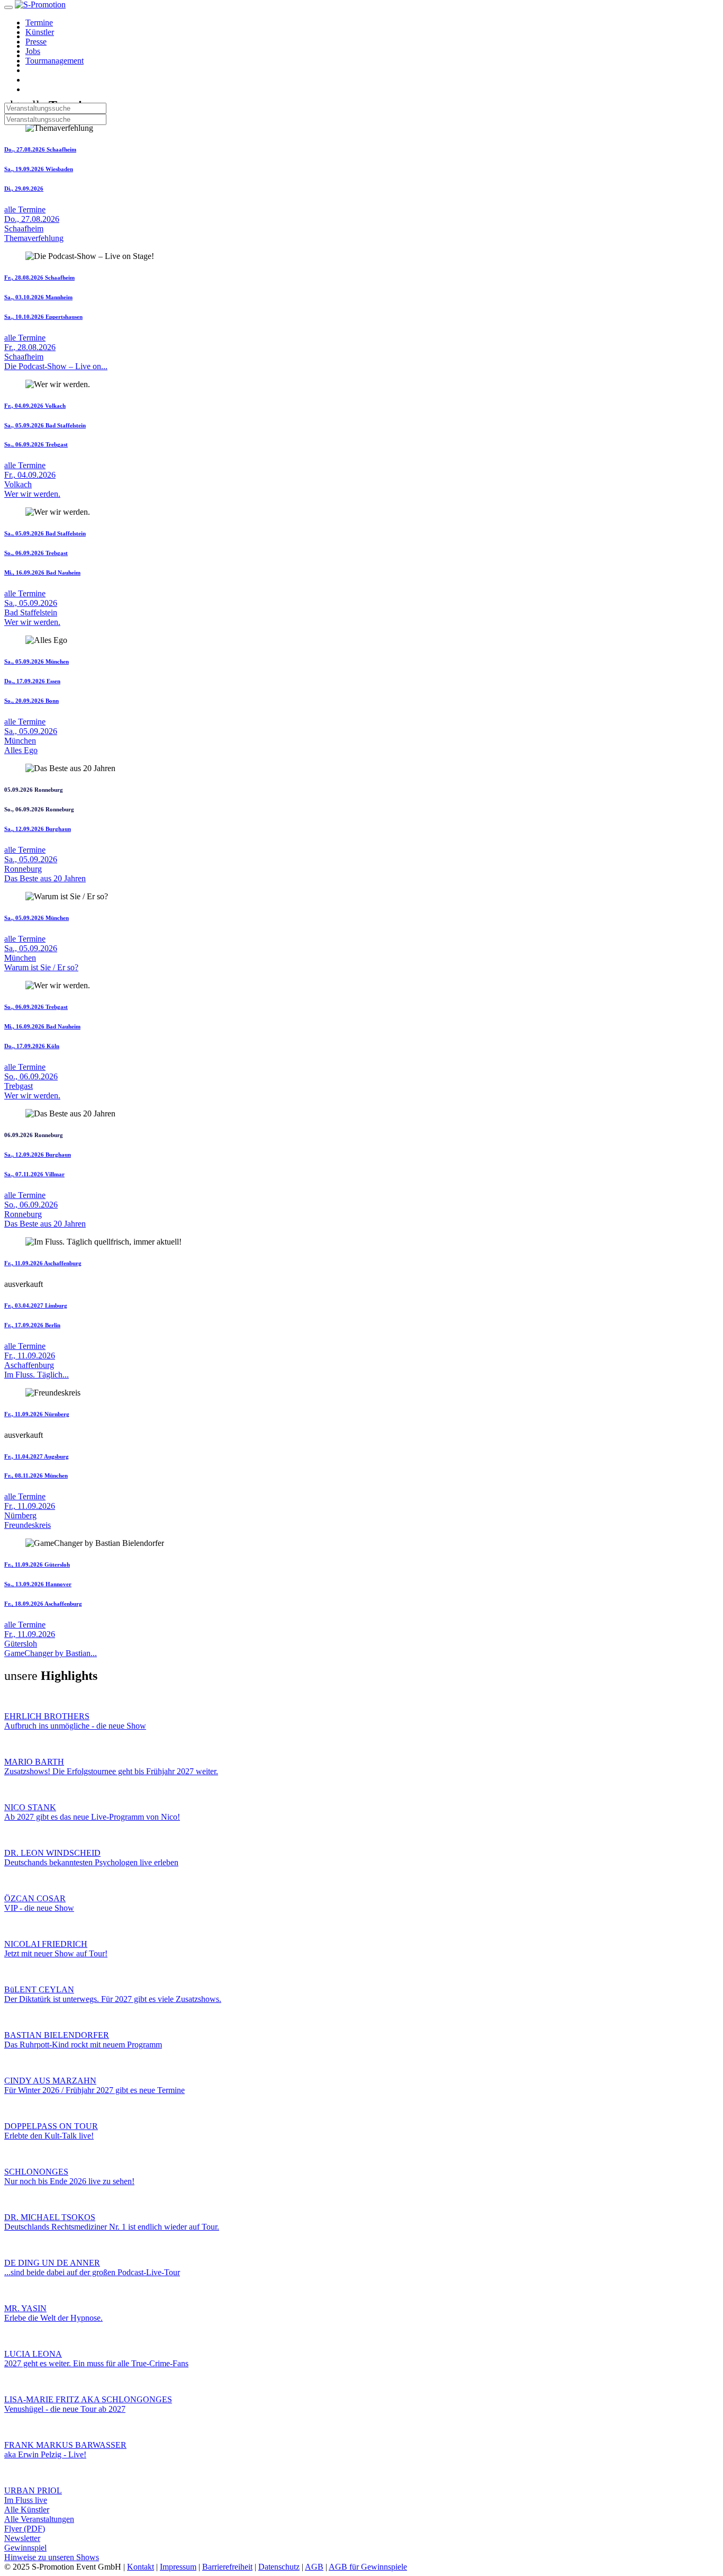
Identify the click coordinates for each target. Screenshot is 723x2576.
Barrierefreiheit (227, 2567)
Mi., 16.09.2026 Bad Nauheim (42, 573)
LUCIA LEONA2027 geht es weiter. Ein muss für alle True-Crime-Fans (96, 2359)
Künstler (40, 32)
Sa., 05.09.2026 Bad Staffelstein (45, 425)
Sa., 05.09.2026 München (37, 661)
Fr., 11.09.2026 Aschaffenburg (43, 1263)
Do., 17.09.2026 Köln (32, 1046)
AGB (314, 2567)
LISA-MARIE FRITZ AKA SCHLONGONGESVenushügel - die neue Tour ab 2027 (88, 2404)
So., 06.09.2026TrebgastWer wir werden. (32, 1086)
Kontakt (141, 2567)
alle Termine (25, 209)
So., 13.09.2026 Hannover (38, 1584)
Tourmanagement (55, 61)
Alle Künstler (27, 2510)
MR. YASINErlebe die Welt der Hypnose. (53, 2313)
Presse (36, 42)
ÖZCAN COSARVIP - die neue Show (39, 1903)
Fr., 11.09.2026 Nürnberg (37, 1414)
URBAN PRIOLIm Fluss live (33, 2495)
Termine (39, 23)
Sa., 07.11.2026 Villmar (34, 1174)
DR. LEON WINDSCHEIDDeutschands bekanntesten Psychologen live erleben (91, 1858)
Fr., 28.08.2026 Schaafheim (39, 278)
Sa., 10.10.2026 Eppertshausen (43, 317)
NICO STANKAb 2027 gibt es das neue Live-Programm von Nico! (92, 1812)
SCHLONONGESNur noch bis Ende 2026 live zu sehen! (69, 2176)
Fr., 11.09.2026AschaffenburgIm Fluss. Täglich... (37, 1365)
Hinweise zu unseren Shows (52, 2557)
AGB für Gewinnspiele (368, 2567)
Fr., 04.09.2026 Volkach (35, 406)
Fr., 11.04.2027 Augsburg (37, 1456)
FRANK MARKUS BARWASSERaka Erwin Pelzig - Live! (65, 2450)
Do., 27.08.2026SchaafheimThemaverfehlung (34, 229)
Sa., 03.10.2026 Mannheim (38, 297)
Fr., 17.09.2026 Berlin (32, 1325)
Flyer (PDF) (25, 2529)
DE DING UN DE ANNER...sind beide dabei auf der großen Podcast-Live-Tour (92, 2268)
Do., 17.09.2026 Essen (32, 681)
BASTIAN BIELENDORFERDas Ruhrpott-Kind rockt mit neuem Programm (83, 2040)
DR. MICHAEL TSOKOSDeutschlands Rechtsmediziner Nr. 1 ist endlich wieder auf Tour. (112, 2222)
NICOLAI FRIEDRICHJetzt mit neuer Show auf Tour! (56, 1949)
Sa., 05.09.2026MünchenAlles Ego (31, 741)
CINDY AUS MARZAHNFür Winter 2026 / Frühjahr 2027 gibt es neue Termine (94, 2085)
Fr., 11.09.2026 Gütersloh (37, 1564)
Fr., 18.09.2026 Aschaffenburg (43, 1604)
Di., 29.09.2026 (24, 189)
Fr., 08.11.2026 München (36, 1475)
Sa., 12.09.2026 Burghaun (38, 829)
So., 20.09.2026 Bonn (31, 701)
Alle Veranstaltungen (39, 2519)
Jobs (33, 51)
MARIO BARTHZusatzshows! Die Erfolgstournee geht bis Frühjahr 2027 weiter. (111, 1766)
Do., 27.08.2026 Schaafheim (40, 149)
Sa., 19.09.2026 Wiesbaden (39, 169)
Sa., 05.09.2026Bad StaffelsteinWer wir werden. (32, 612)
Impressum (178, 2567)
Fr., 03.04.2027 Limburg (36, 1305)
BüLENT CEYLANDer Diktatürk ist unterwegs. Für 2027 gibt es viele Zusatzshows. (113, 1994)
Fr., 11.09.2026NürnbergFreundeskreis (30, 1515)
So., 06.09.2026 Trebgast (36, 444)
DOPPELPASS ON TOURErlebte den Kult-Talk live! (51, 2131)
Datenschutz (279, 2567)
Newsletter (22, 2538)
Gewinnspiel (25, 2548)
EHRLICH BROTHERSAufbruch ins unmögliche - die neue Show (75, 1721)
